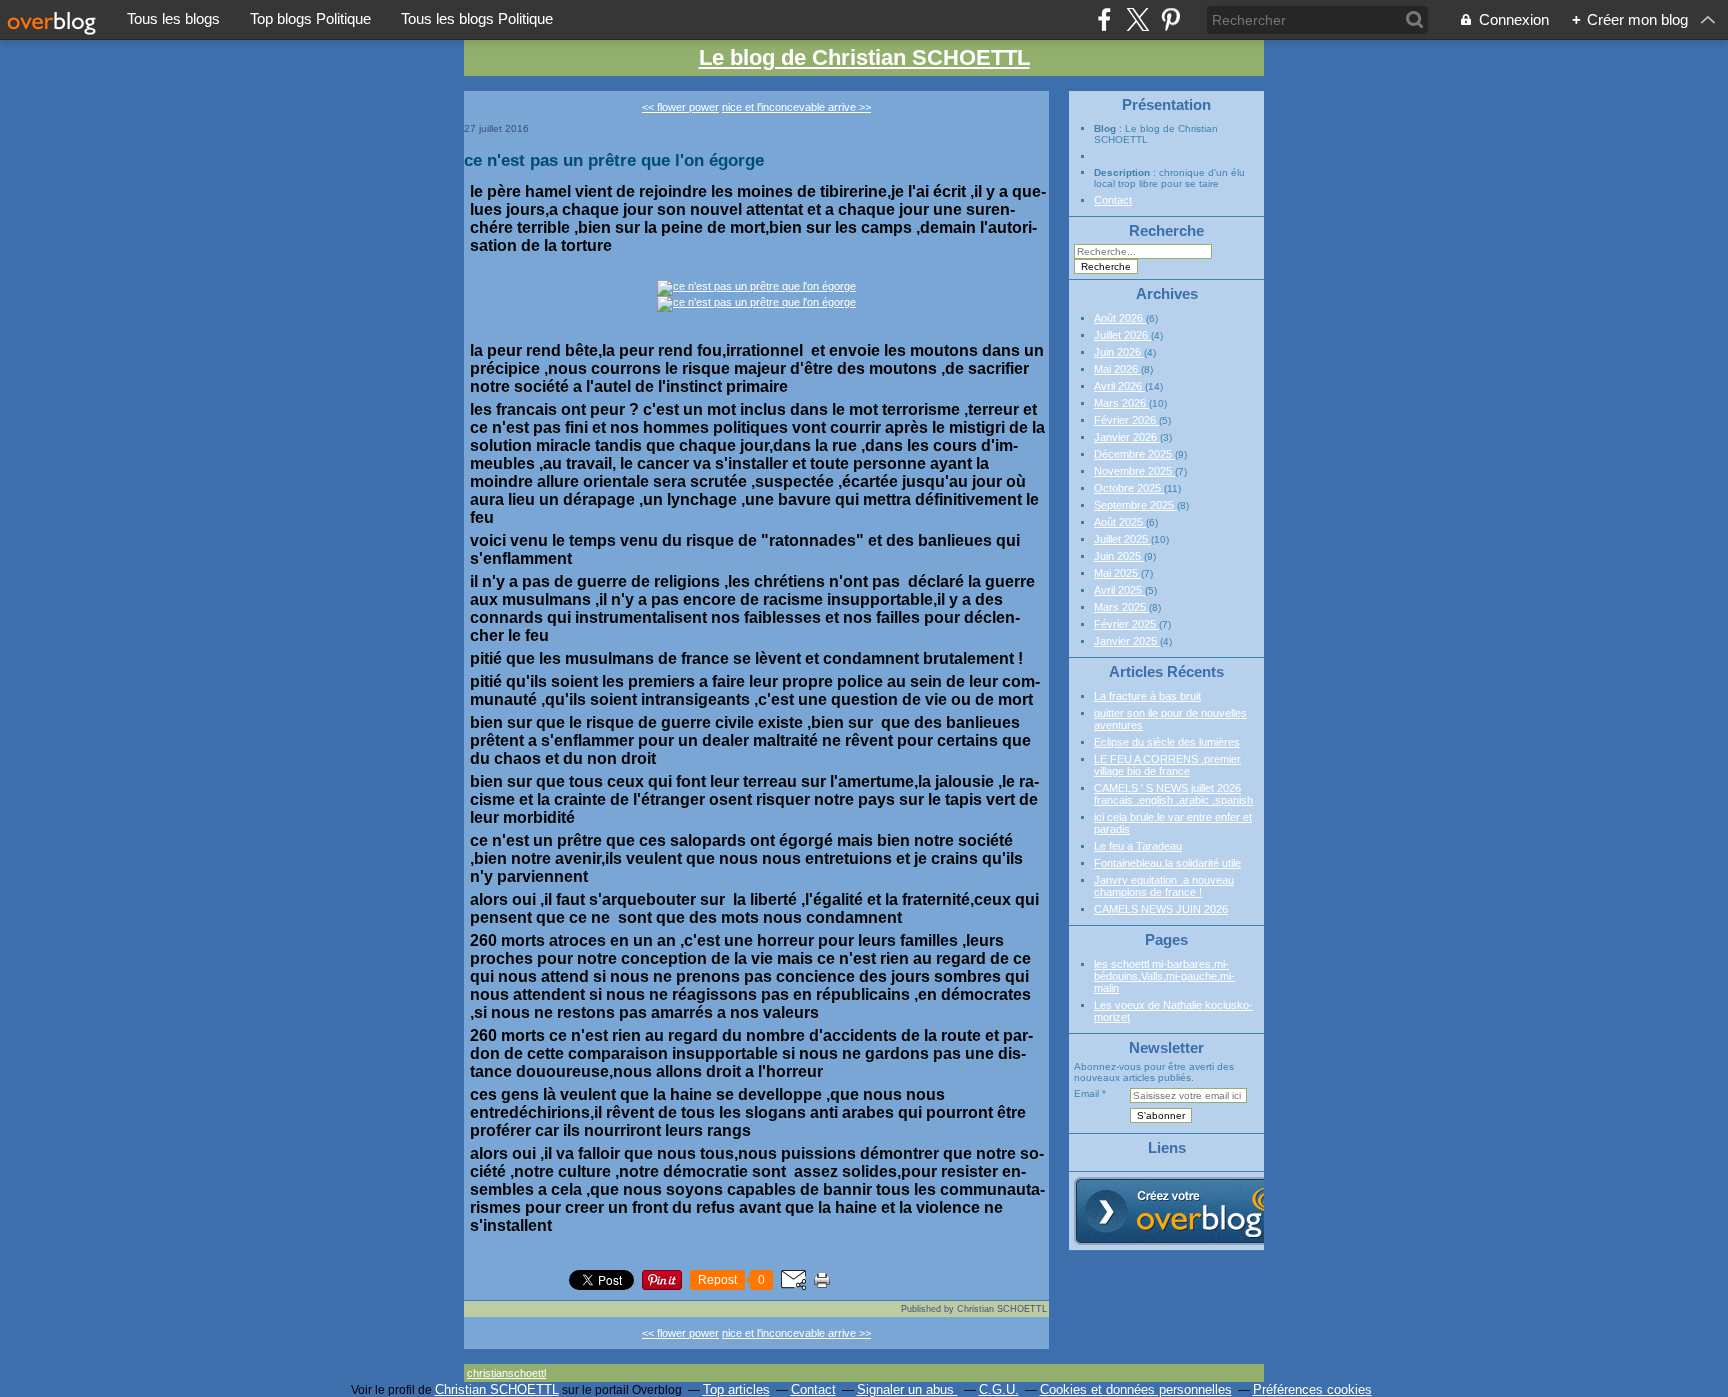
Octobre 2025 (1129, 488)
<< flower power (680, 107)
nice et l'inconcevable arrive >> (796, 107)
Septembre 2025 (1135, 505)
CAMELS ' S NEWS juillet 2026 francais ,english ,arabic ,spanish (1173, 794)
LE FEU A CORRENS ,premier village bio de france (1167, 765)
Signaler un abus (907, 1389)
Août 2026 (1120, 318)
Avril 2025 (1119, 590)
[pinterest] (1170, 19)
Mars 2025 (1121, 607)
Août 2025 (1120, 522)
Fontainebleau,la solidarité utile (1167, 863)
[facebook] (1104, 19)
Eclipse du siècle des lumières (1167, 742)
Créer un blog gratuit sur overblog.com (1187, 1211)
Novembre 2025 (1134, 471)
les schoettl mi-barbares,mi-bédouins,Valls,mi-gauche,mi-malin (1164, 976)
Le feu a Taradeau (1138, 846)
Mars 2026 (1121, 403)
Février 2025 (1126, 624)
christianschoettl (506, 1373)
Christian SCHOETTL (497, 1389)
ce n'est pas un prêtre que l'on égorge (614, 160)
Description (1123, 172)
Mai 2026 (1117, 369)
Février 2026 (1126, 420)
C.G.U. (999, 1389)
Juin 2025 (1119, 556)
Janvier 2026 (1127, 437)
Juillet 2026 (1122, 335)
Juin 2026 (1119, 352)
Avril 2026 (1119, 386)
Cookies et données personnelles (1136, 1389)
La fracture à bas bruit (1147, 696)
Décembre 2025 (1134, 454)
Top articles (736, 1389)
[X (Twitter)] (1137, 19)
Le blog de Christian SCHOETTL (864, 57)
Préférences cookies (1312, 1389)
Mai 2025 (1117, 573)
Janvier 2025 (1127, 641)
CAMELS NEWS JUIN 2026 (1161, 909)
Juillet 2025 (1122, 539)
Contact (1113, 200)
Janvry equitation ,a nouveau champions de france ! (1164, 886)
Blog (1105, 128)
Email (1086, 1093)
